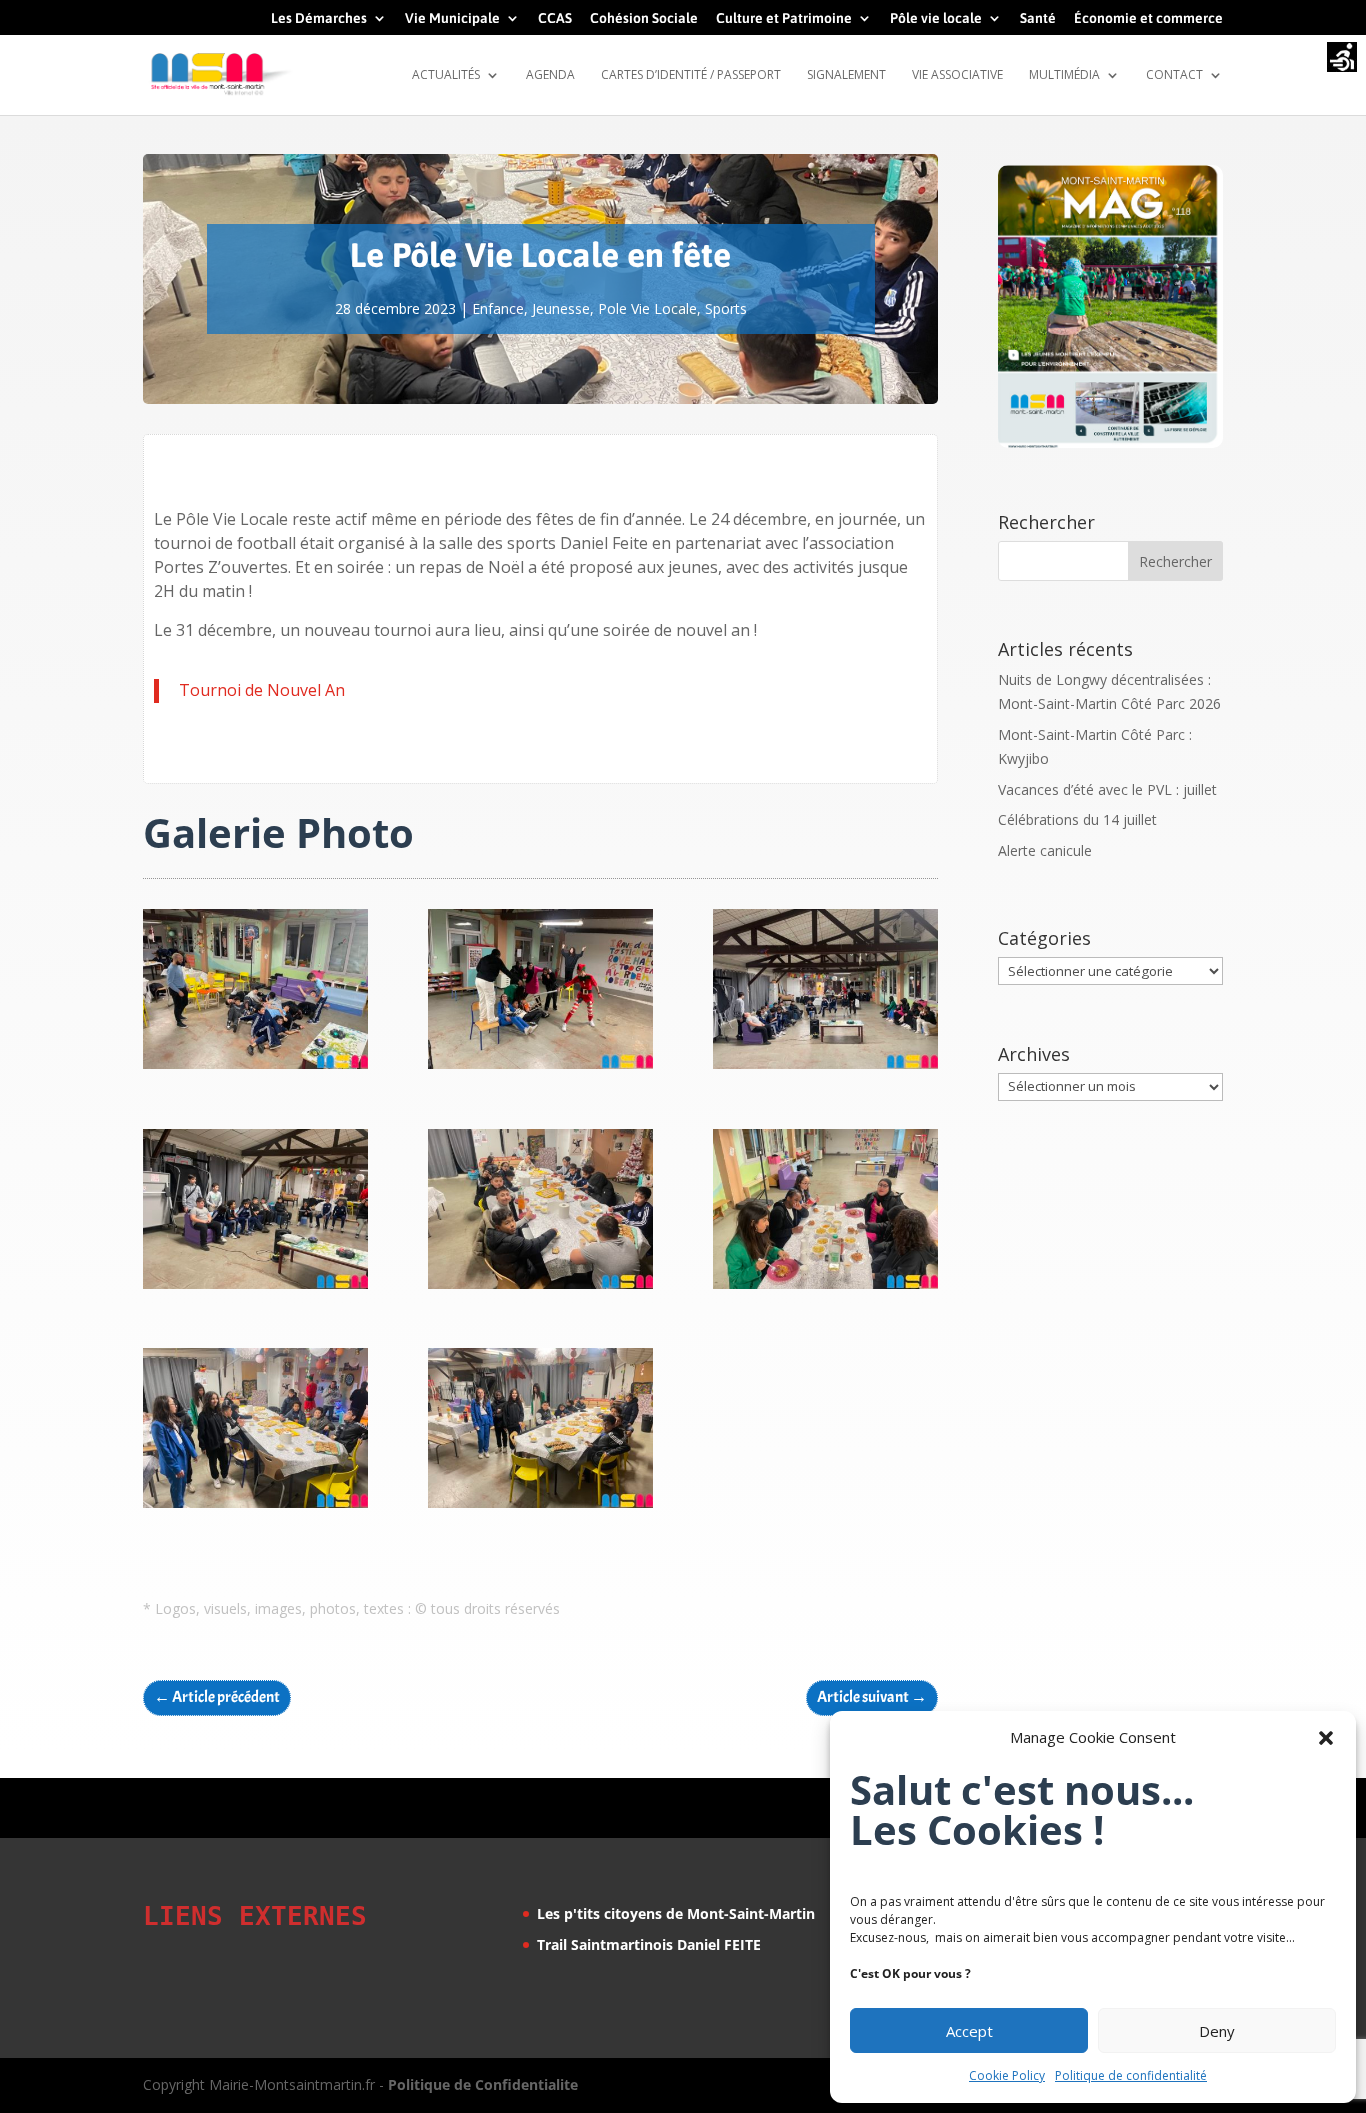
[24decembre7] (540, 1068)
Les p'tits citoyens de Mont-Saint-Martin (676, 1913)
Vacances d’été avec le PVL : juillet (1107, 789)
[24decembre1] (540, 1507)
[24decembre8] (255, 1068)
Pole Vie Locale (647, 308)
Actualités (446, 75)
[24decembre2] (255, 1507)
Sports (726, 308)
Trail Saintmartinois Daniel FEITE (649, 1944)
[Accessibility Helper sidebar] (1342, 59)
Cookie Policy (1007, 2075)
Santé (1038, 18)
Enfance (498, 308)
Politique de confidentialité (1131, 2075)
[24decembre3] (825, 1288)
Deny (1217, 2031)
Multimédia (1064, 75)
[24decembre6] (825, 1068)
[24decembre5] (255, 1288)
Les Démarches (319, 18)
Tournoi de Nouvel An (262, 690)
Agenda (550, 75)
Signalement (846, 75)
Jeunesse (561, 308)
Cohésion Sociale (644, 18)
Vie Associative (957, 75)
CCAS (555, 18)
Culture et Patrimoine (784, 18)
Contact (1174, 75)
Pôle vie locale (936, 18)
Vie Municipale (452, 18)
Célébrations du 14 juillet (1077, 819)
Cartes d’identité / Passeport (691, 75)
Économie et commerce (1148, 18)
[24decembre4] (540, 1288)
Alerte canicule (1045, 850)
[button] (1326, 1738)
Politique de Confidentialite (483, 2084)
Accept (969, 2031)
